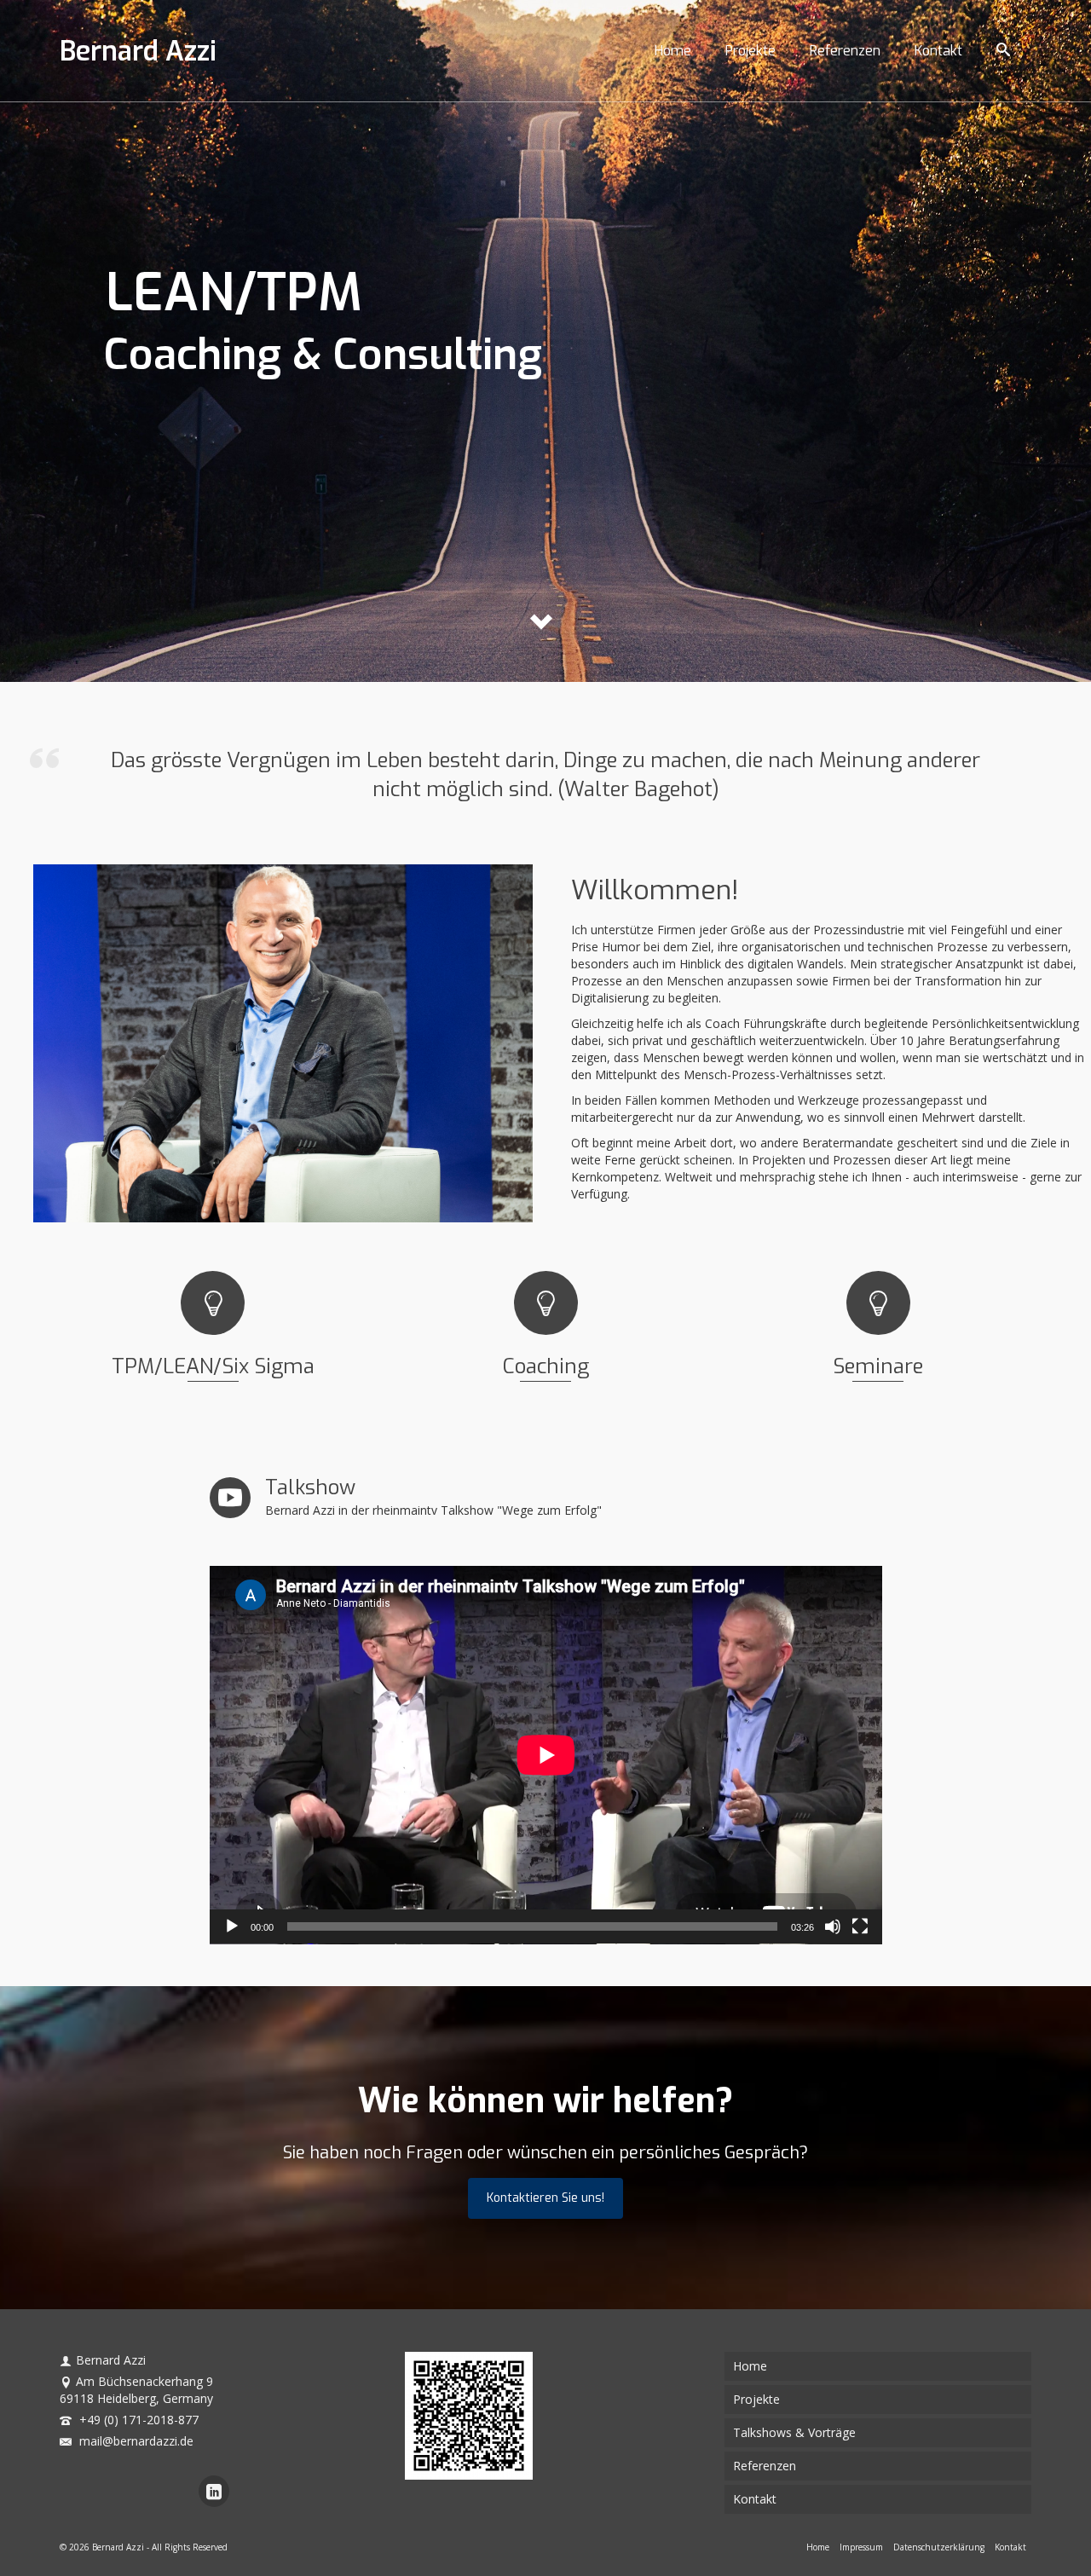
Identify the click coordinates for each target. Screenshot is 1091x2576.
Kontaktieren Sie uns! (545, 2198)
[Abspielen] (232, 1926)
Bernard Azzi (138, 51)
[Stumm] (833, 1926)
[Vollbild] (860, 1926)
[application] (546, 1755)
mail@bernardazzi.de (135, 2441)
